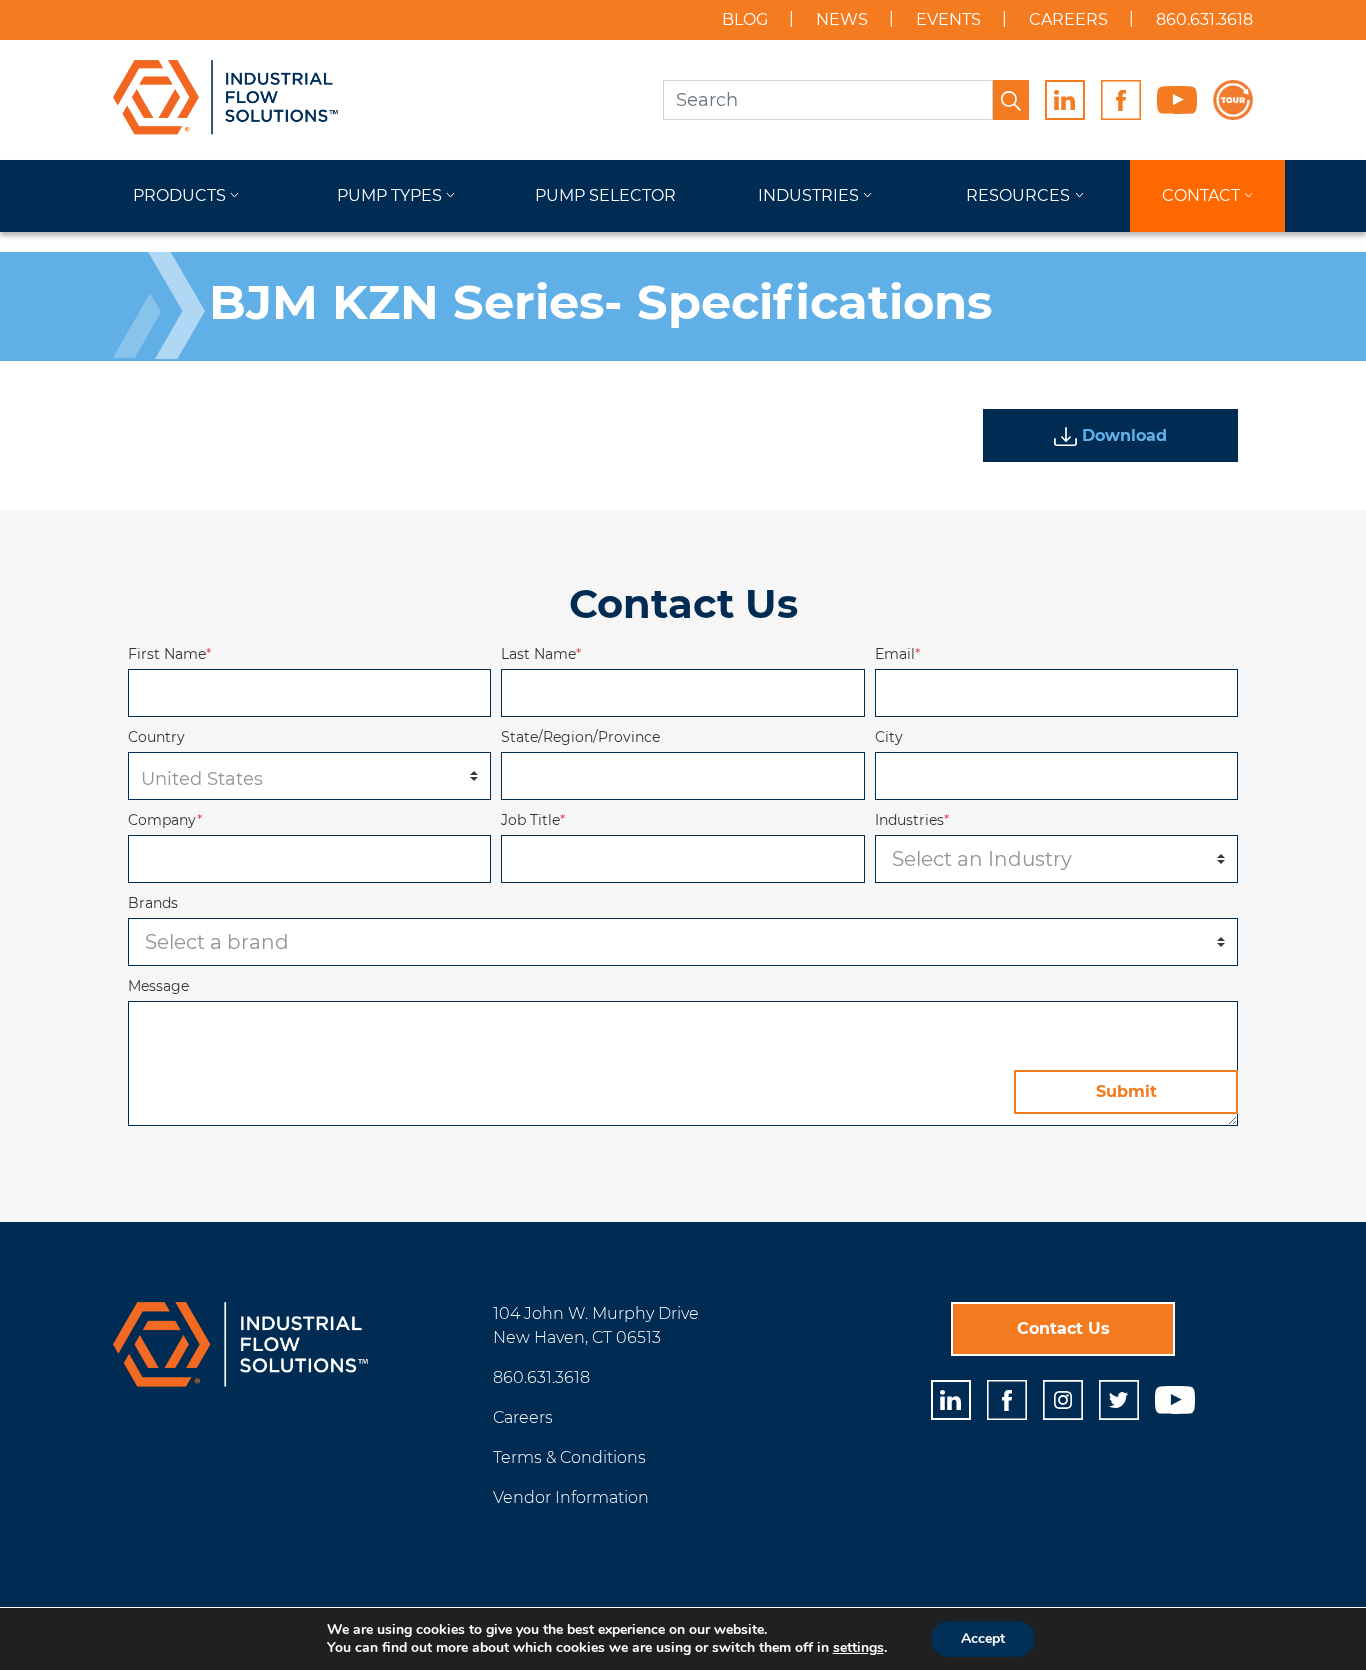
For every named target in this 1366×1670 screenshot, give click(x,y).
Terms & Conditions (569, 1457)
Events (948, 19)
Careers (1068, 19)
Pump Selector (605, 195)
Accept (983, 1638)
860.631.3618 (1204, 19)
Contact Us (1063, 1328)
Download (1122, 435)
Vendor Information (571, 1497)
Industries (808, 195)
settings (858, 1648)
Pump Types (389, 195)
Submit (1126, 1091)
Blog (745, 19)
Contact (1201, 195)
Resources (1018, 195)
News (842, 19)
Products (179, 195)
